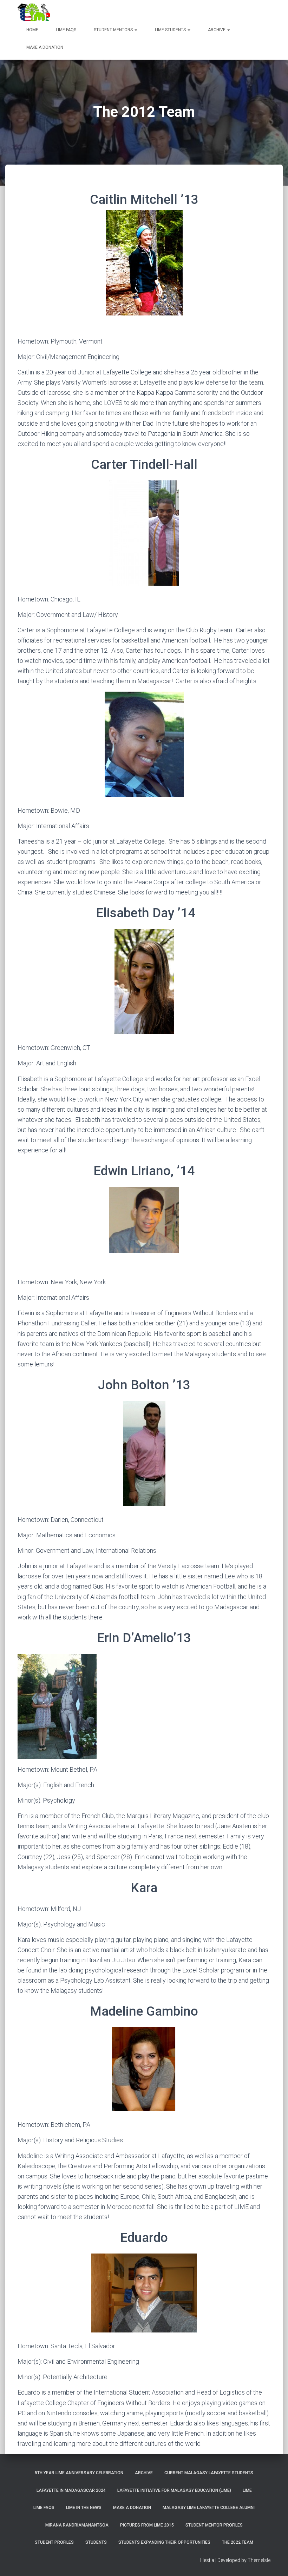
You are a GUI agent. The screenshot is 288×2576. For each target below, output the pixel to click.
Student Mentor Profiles (214, 2525)
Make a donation (45, 47)
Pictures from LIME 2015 (147, 2525)
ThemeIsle (259, 2560)
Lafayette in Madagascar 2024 (71, 2490)
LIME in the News (84, 2508)
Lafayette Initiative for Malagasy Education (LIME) (174, 2490)
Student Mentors (114, 30)
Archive (217, 30)
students (96, 2542)
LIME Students (171, 30)
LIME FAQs (66, 30)
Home (32, 30)
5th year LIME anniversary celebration (79, 2473)
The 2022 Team (238, 2542)
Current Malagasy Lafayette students (209, 2473)
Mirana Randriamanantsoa (77, 2525)
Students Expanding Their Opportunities (164, 2542)
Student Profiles (54, 2542)
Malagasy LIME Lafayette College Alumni (209, 2508)
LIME (247, 2490)
